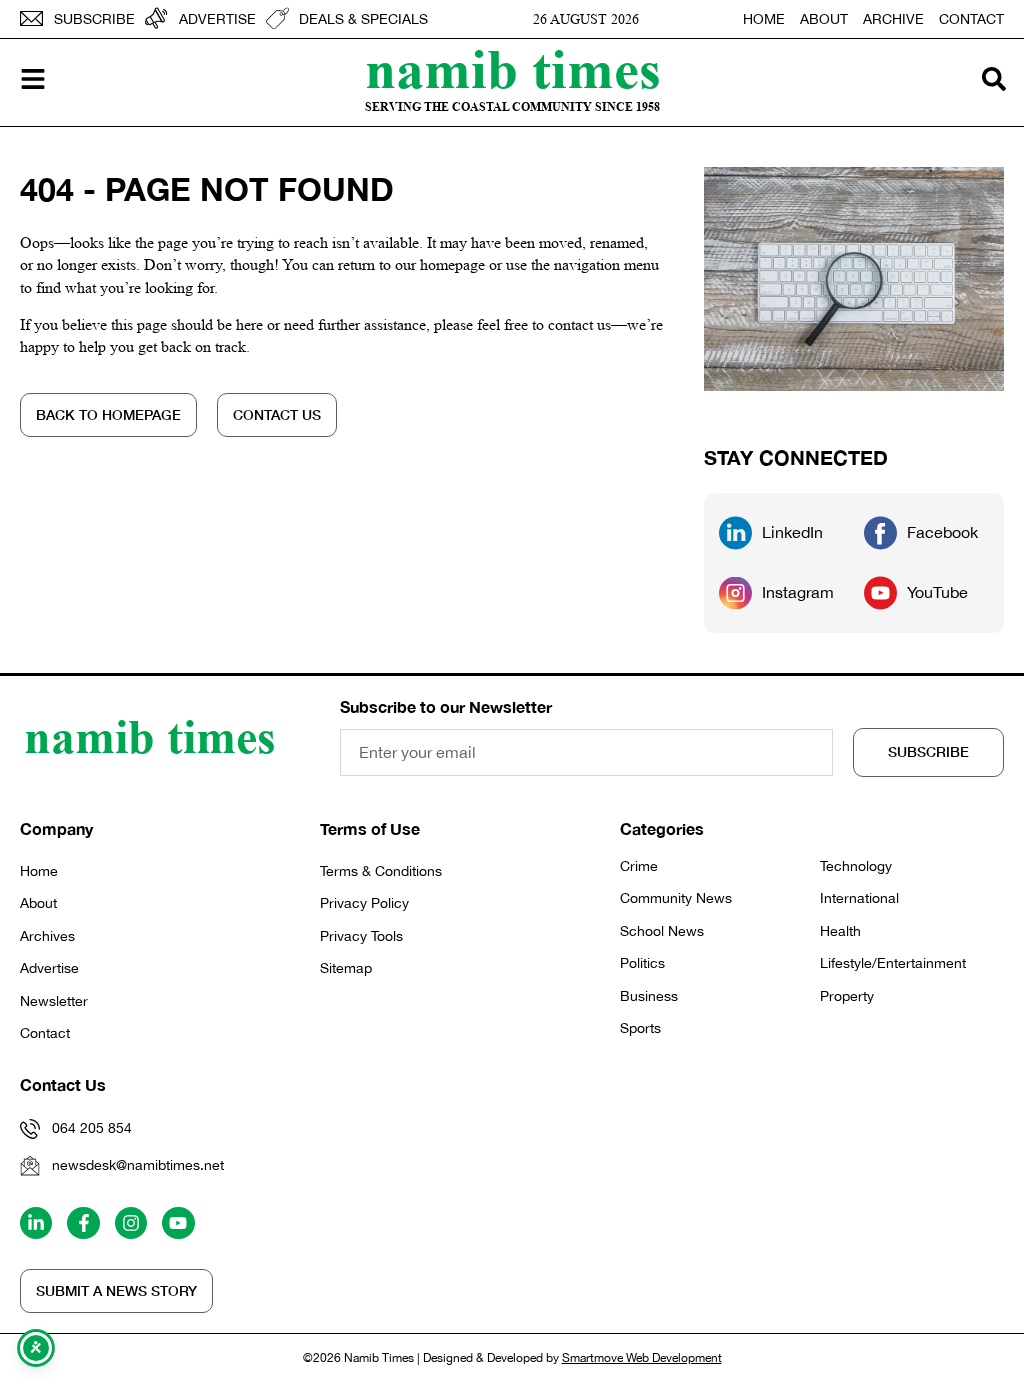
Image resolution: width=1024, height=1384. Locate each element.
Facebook (942, 532)
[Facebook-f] (83, 1223)
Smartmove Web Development (642, 1358)
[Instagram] (131, 1223)
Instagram (798, 592)
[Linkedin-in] (36, 1223)
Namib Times (513, 68)
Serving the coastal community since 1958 (512, 106)
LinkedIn (792, 532)
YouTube (937, 592)
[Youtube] (178, 1223)
